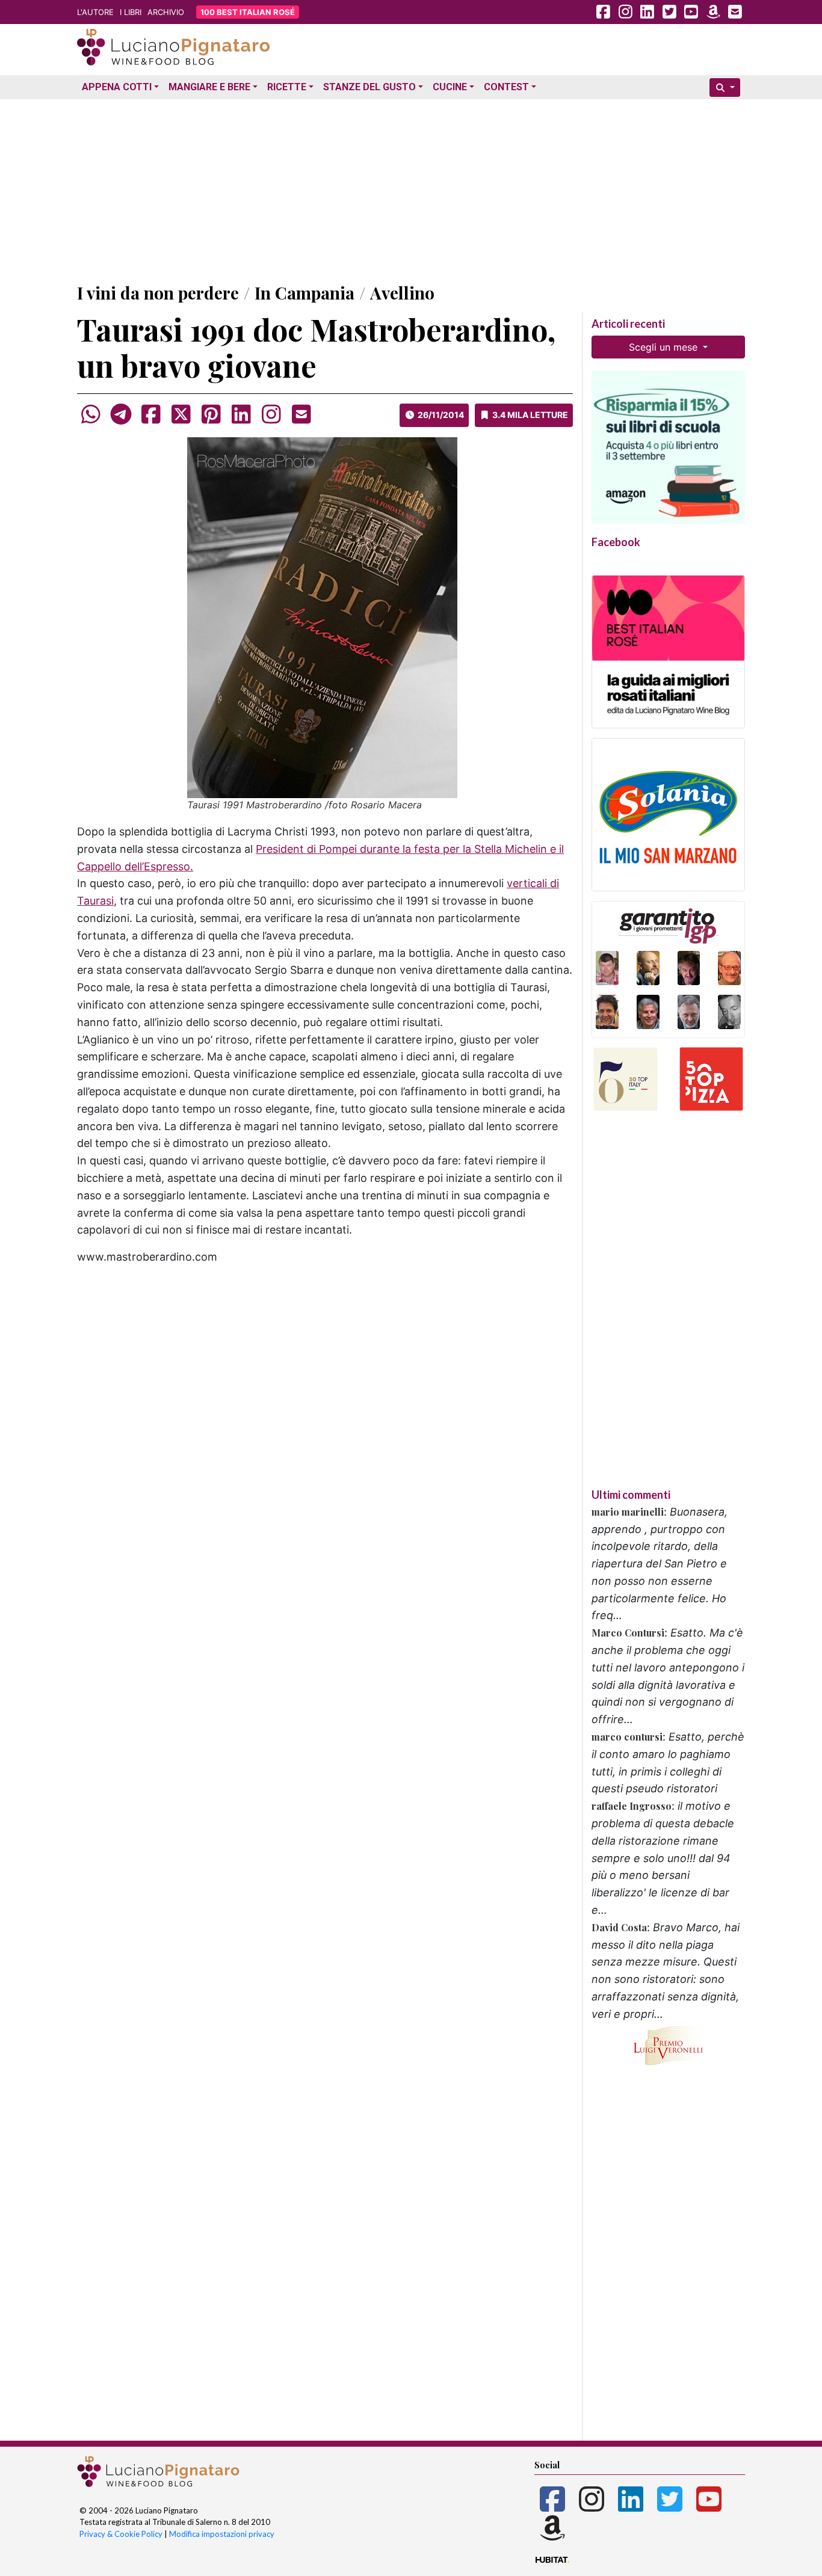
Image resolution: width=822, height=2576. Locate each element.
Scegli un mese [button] (665, 347)
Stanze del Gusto (369, 87)
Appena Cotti (117, 87)
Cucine (450, 87)
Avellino (402, 293)
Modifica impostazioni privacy (222, 2534)
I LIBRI (131, 12)
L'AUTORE (95, 12)
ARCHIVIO (166, 12)
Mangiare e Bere (209, 87)
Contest (506, 87)
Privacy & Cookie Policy (121, 2534)
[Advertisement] (411, 188)
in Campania (304, 293)
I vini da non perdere (158, 293)
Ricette (287, 87)
